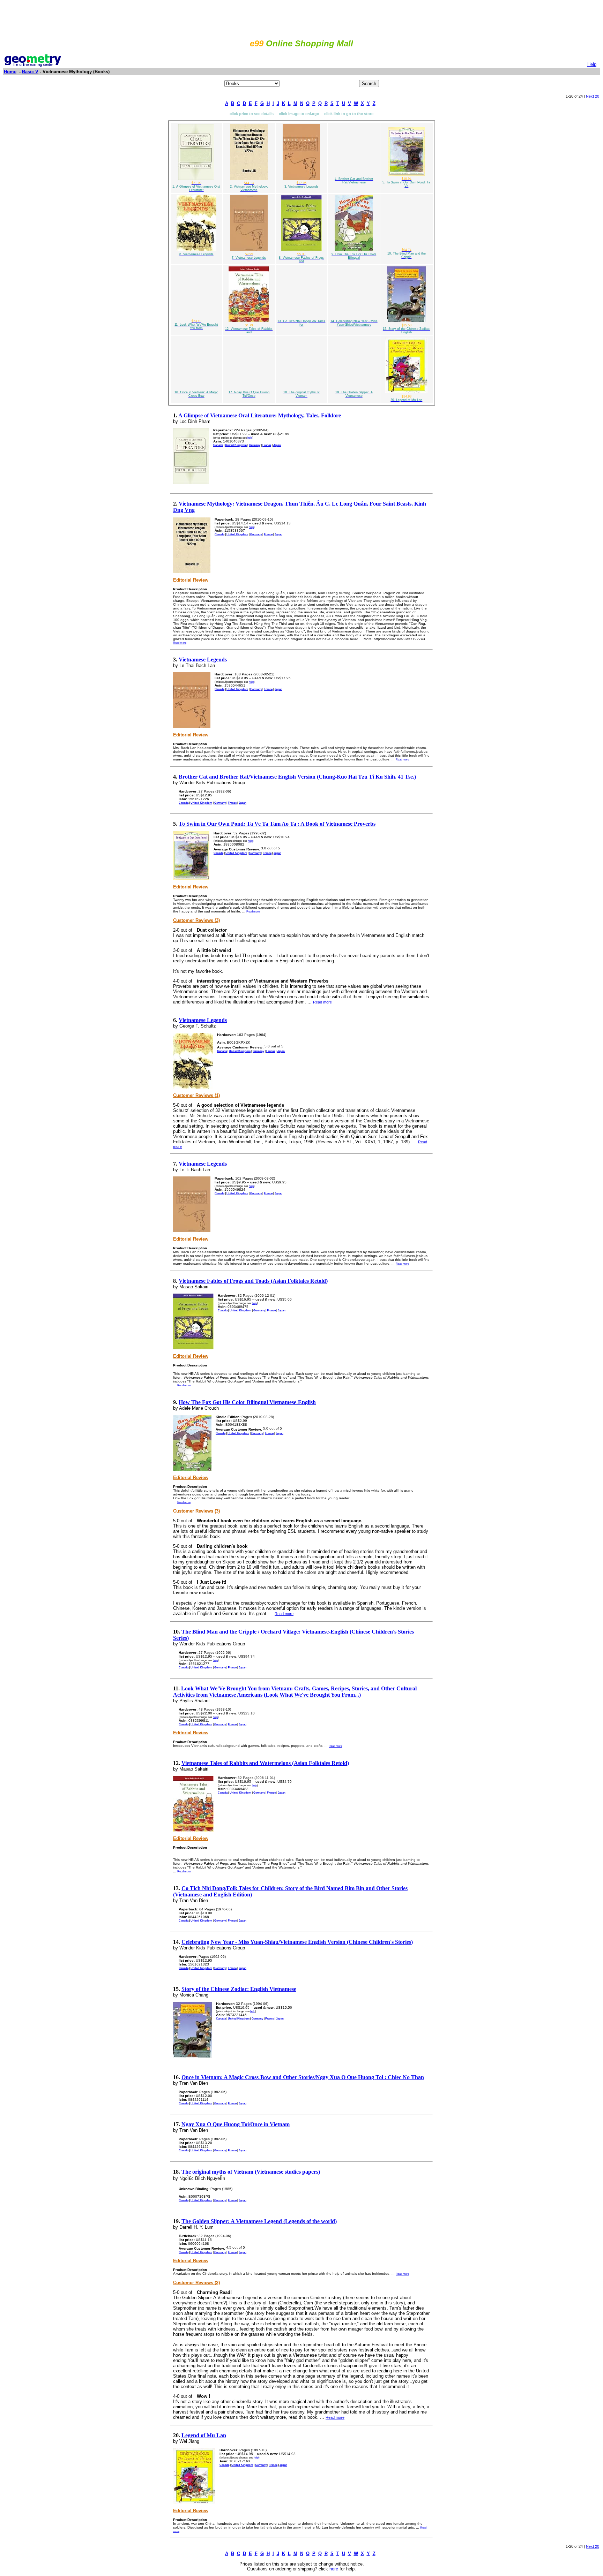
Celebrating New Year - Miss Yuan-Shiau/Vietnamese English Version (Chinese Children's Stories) (297, 1942)
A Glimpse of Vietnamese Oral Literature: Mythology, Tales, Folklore (260, 415)
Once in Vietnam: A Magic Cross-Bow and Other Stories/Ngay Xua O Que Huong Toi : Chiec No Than (303, 2077)
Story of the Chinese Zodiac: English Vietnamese (239, 1989)
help (250, 438)
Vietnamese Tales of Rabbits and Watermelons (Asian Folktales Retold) (265, 1763)
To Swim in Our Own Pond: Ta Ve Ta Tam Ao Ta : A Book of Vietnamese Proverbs (277, 824)
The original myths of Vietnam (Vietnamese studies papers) (251, 2172)
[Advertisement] (301, 18)
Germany (255, 445)
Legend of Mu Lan (204, 2435)
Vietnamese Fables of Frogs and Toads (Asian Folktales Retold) (253, 1281)
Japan (277, 445)
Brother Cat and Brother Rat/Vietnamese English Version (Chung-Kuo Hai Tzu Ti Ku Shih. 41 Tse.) (297, 777)
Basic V (30, 72)
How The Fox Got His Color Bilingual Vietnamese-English (247, 1402)
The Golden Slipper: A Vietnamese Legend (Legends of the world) (259, 2221)
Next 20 (593, 96)
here (334, 2569)
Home (10, 72)
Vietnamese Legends (203, 660)
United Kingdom (236, 445)
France (267, 445)
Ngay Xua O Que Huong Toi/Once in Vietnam (236, 2124)
